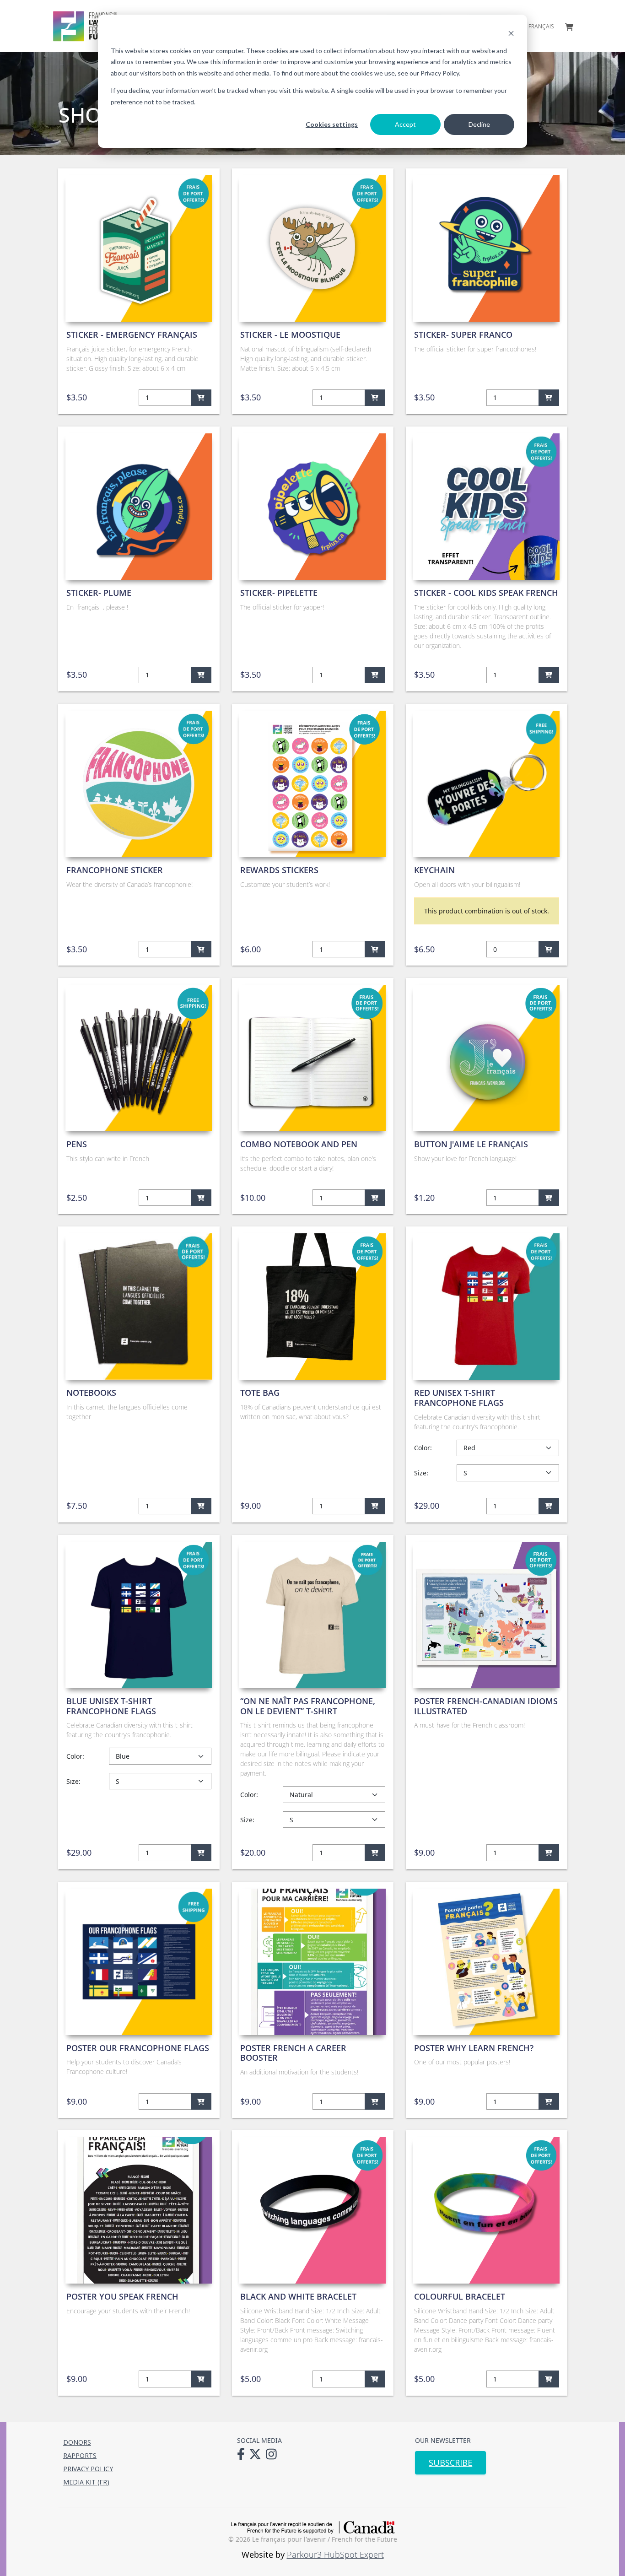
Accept (405, 124)
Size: (421, 1473)
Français (541, 27)
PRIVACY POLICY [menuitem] (88, 2469)
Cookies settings (332, 124)
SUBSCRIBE (450, 2463)
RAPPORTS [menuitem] (80, 2455)
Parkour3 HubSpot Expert (335, 2554)
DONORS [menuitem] (77, 2442)
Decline (479, 124)
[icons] (243, 2453)
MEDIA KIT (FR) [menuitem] (86, 2482)
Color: (423, 1448)
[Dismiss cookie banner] (511, 33)
